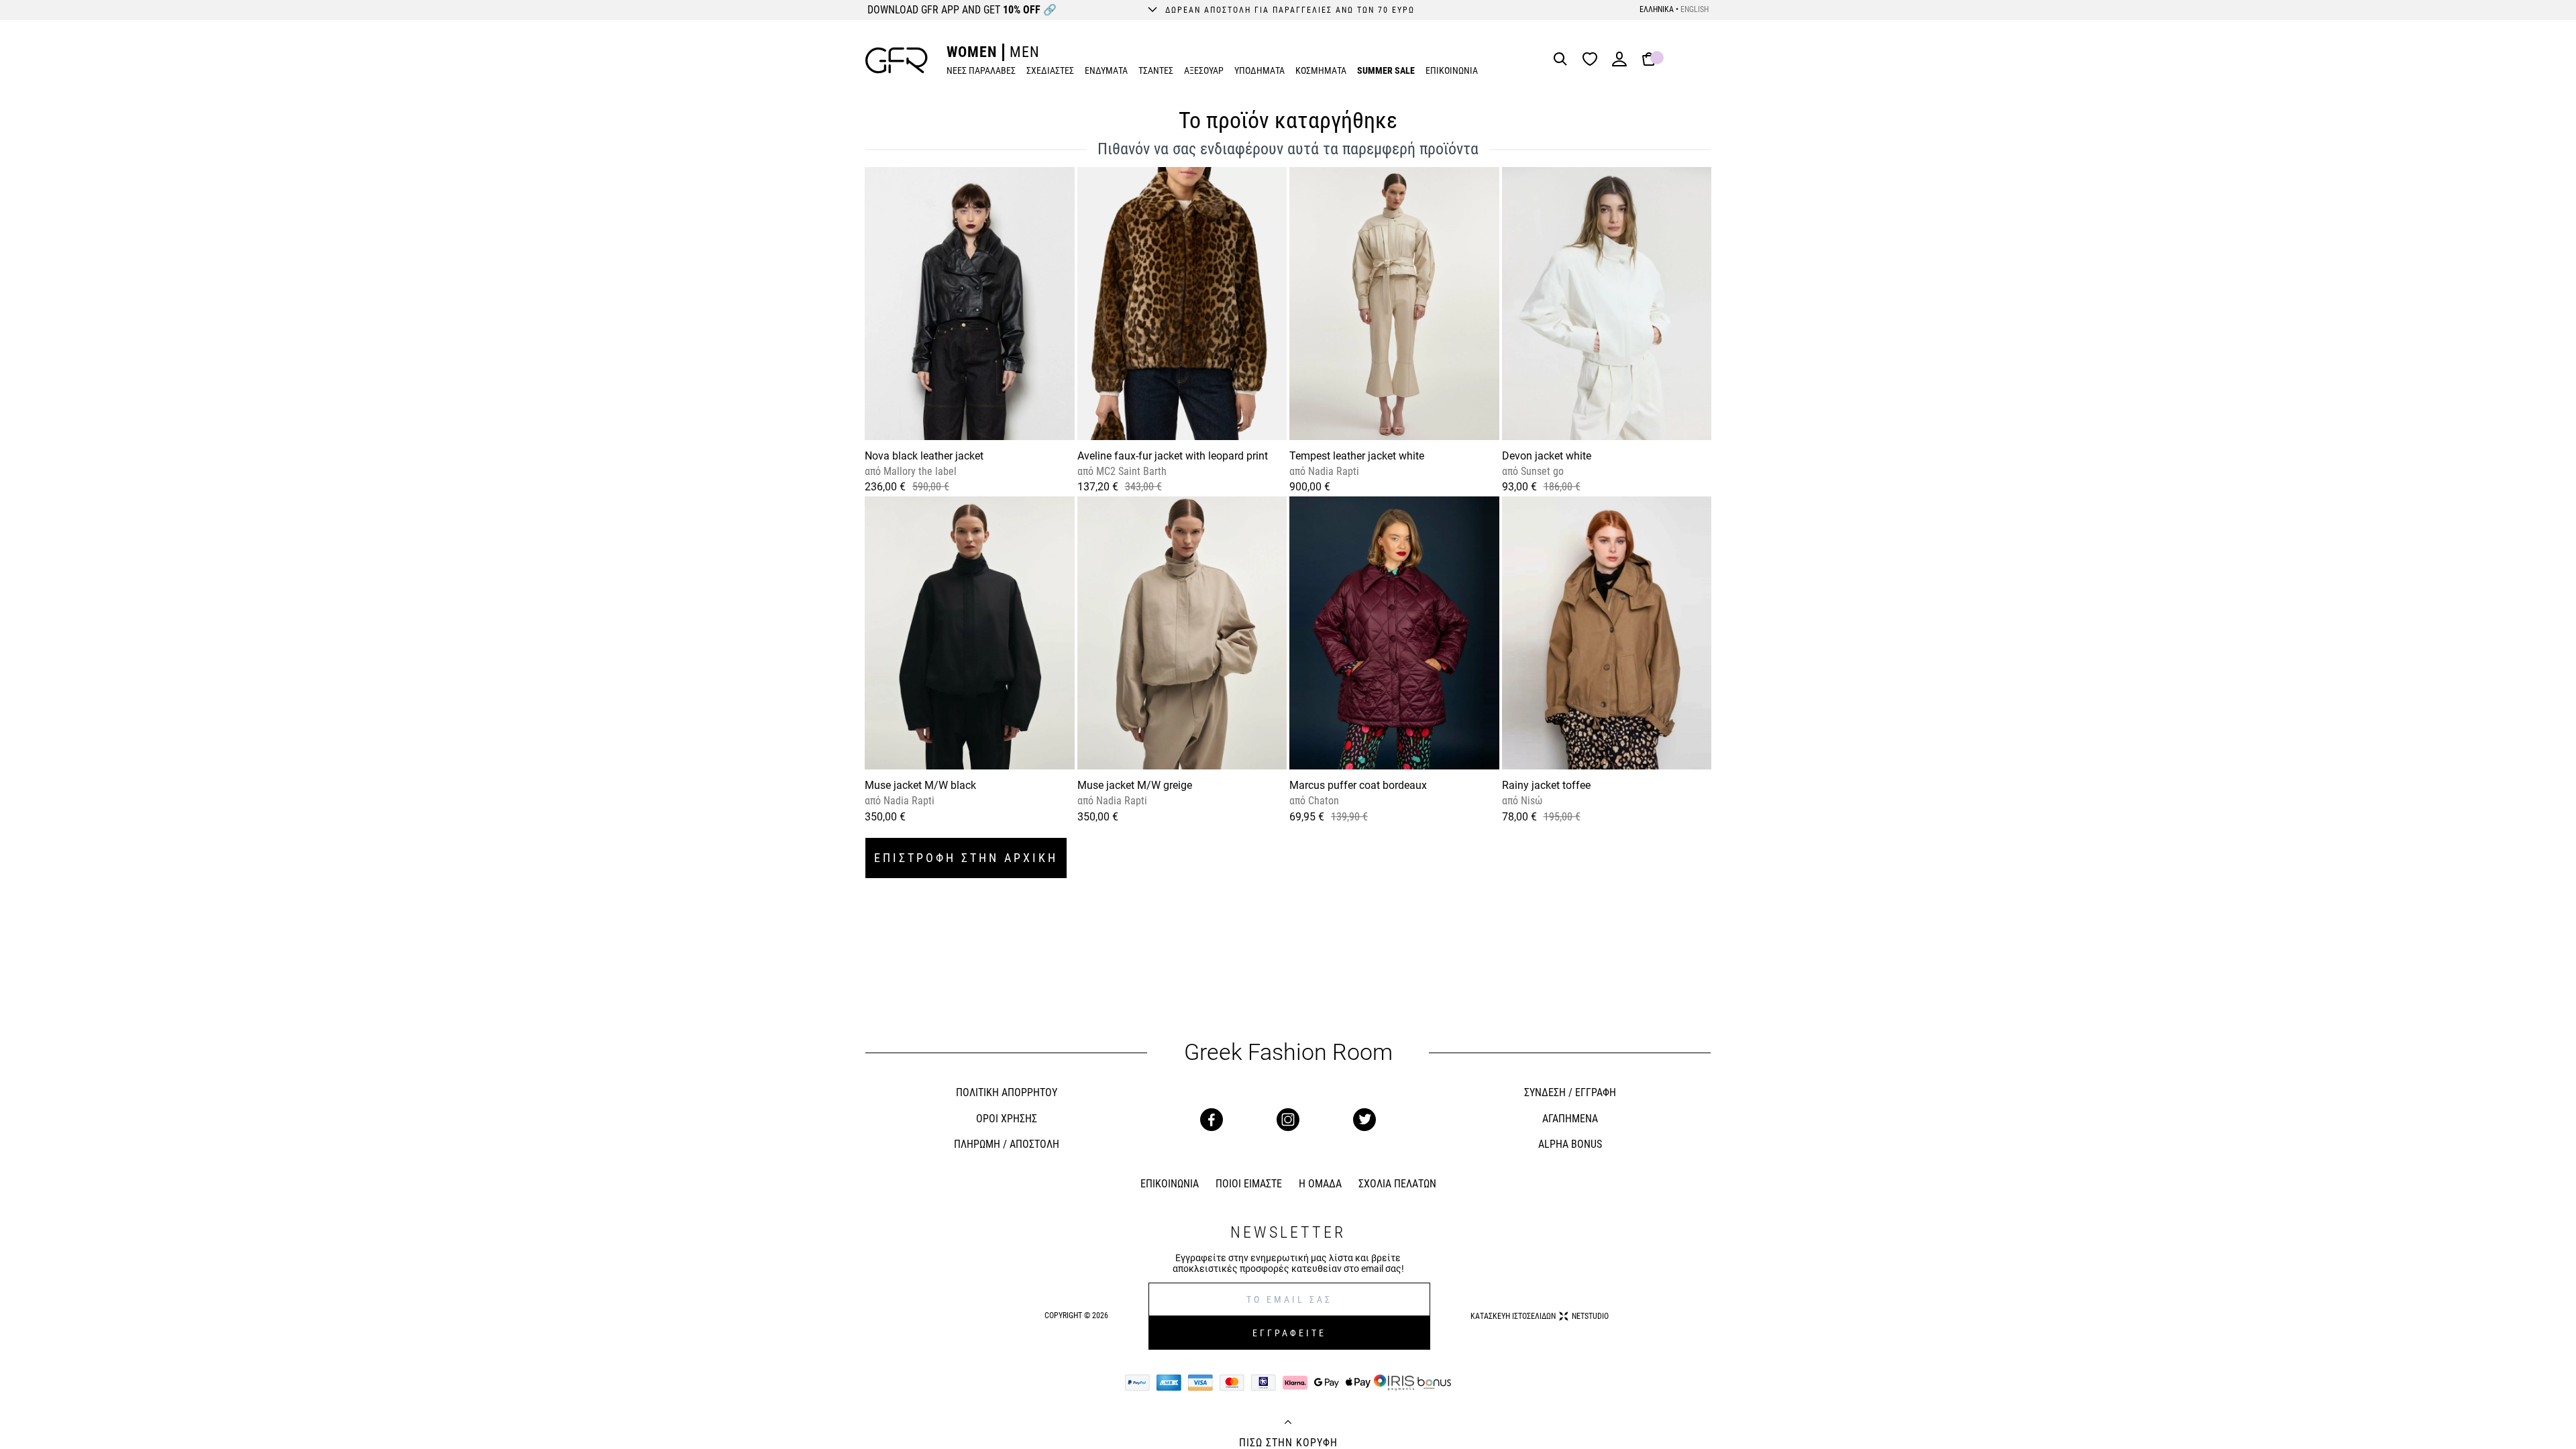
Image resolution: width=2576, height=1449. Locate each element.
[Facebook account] (1212, 1120)
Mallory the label (919, 471)
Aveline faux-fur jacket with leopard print (1173, 456)
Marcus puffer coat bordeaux (1358, 785)
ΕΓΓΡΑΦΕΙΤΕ (1289, 1333)
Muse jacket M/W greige (1135, 785)
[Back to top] (1288, 1424)
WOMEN (972, 52)
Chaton (1322, 801)
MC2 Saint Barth (1130, 471)
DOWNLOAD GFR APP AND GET (962, 10)
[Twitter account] (1364, 1120)
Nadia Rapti (1332, 471)
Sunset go (1541, 471)
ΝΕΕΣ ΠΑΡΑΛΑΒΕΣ (981, 70)
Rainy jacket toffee (1546, 785)
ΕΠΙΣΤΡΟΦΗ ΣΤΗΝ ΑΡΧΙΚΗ (966, 858)
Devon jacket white (1547, 456)
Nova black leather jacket (924, 456)
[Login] (1619, 63)
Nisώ (1530, 801)
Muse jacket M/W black (920, 785)
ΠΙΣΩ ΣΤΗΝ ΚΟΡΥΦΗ (1288, 1443)
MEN (1025, 52)
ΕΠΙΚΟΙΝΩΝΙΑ (1452, 70)
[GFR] (897, 60)
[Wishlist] (1593, 60)
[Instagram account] (1288, 1120)
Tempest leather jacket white (1357, 456)
